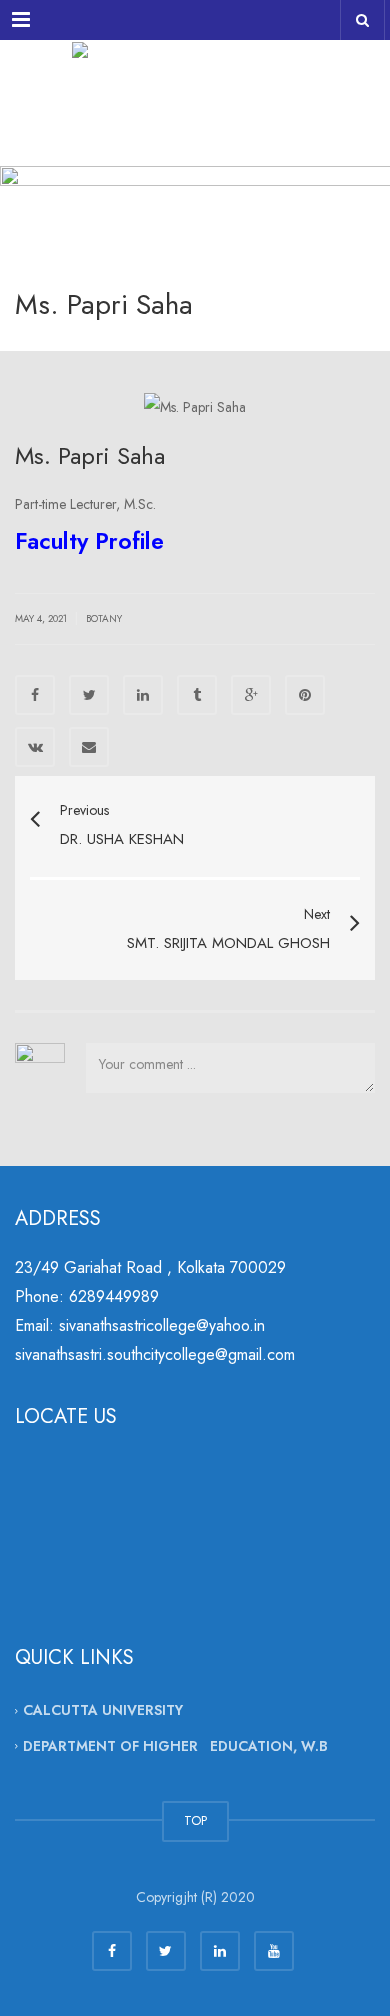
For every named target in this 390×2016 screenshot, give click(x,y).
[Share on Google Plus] (251, 695)
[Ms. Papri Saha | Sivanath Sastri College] (195, 90)
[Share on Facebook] (35, 695)
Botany (104, 618)
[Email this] (89, 747)
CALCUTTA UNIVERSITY (103, 1710)
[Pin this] (305, 695)
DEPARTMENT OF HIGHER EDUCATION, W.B (175, 1746)
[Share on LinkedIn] (143, 695)
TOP (195, 1820)
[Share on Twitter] (89, 695)
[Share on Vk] (35, 747)
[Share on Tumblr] (197, 695)
